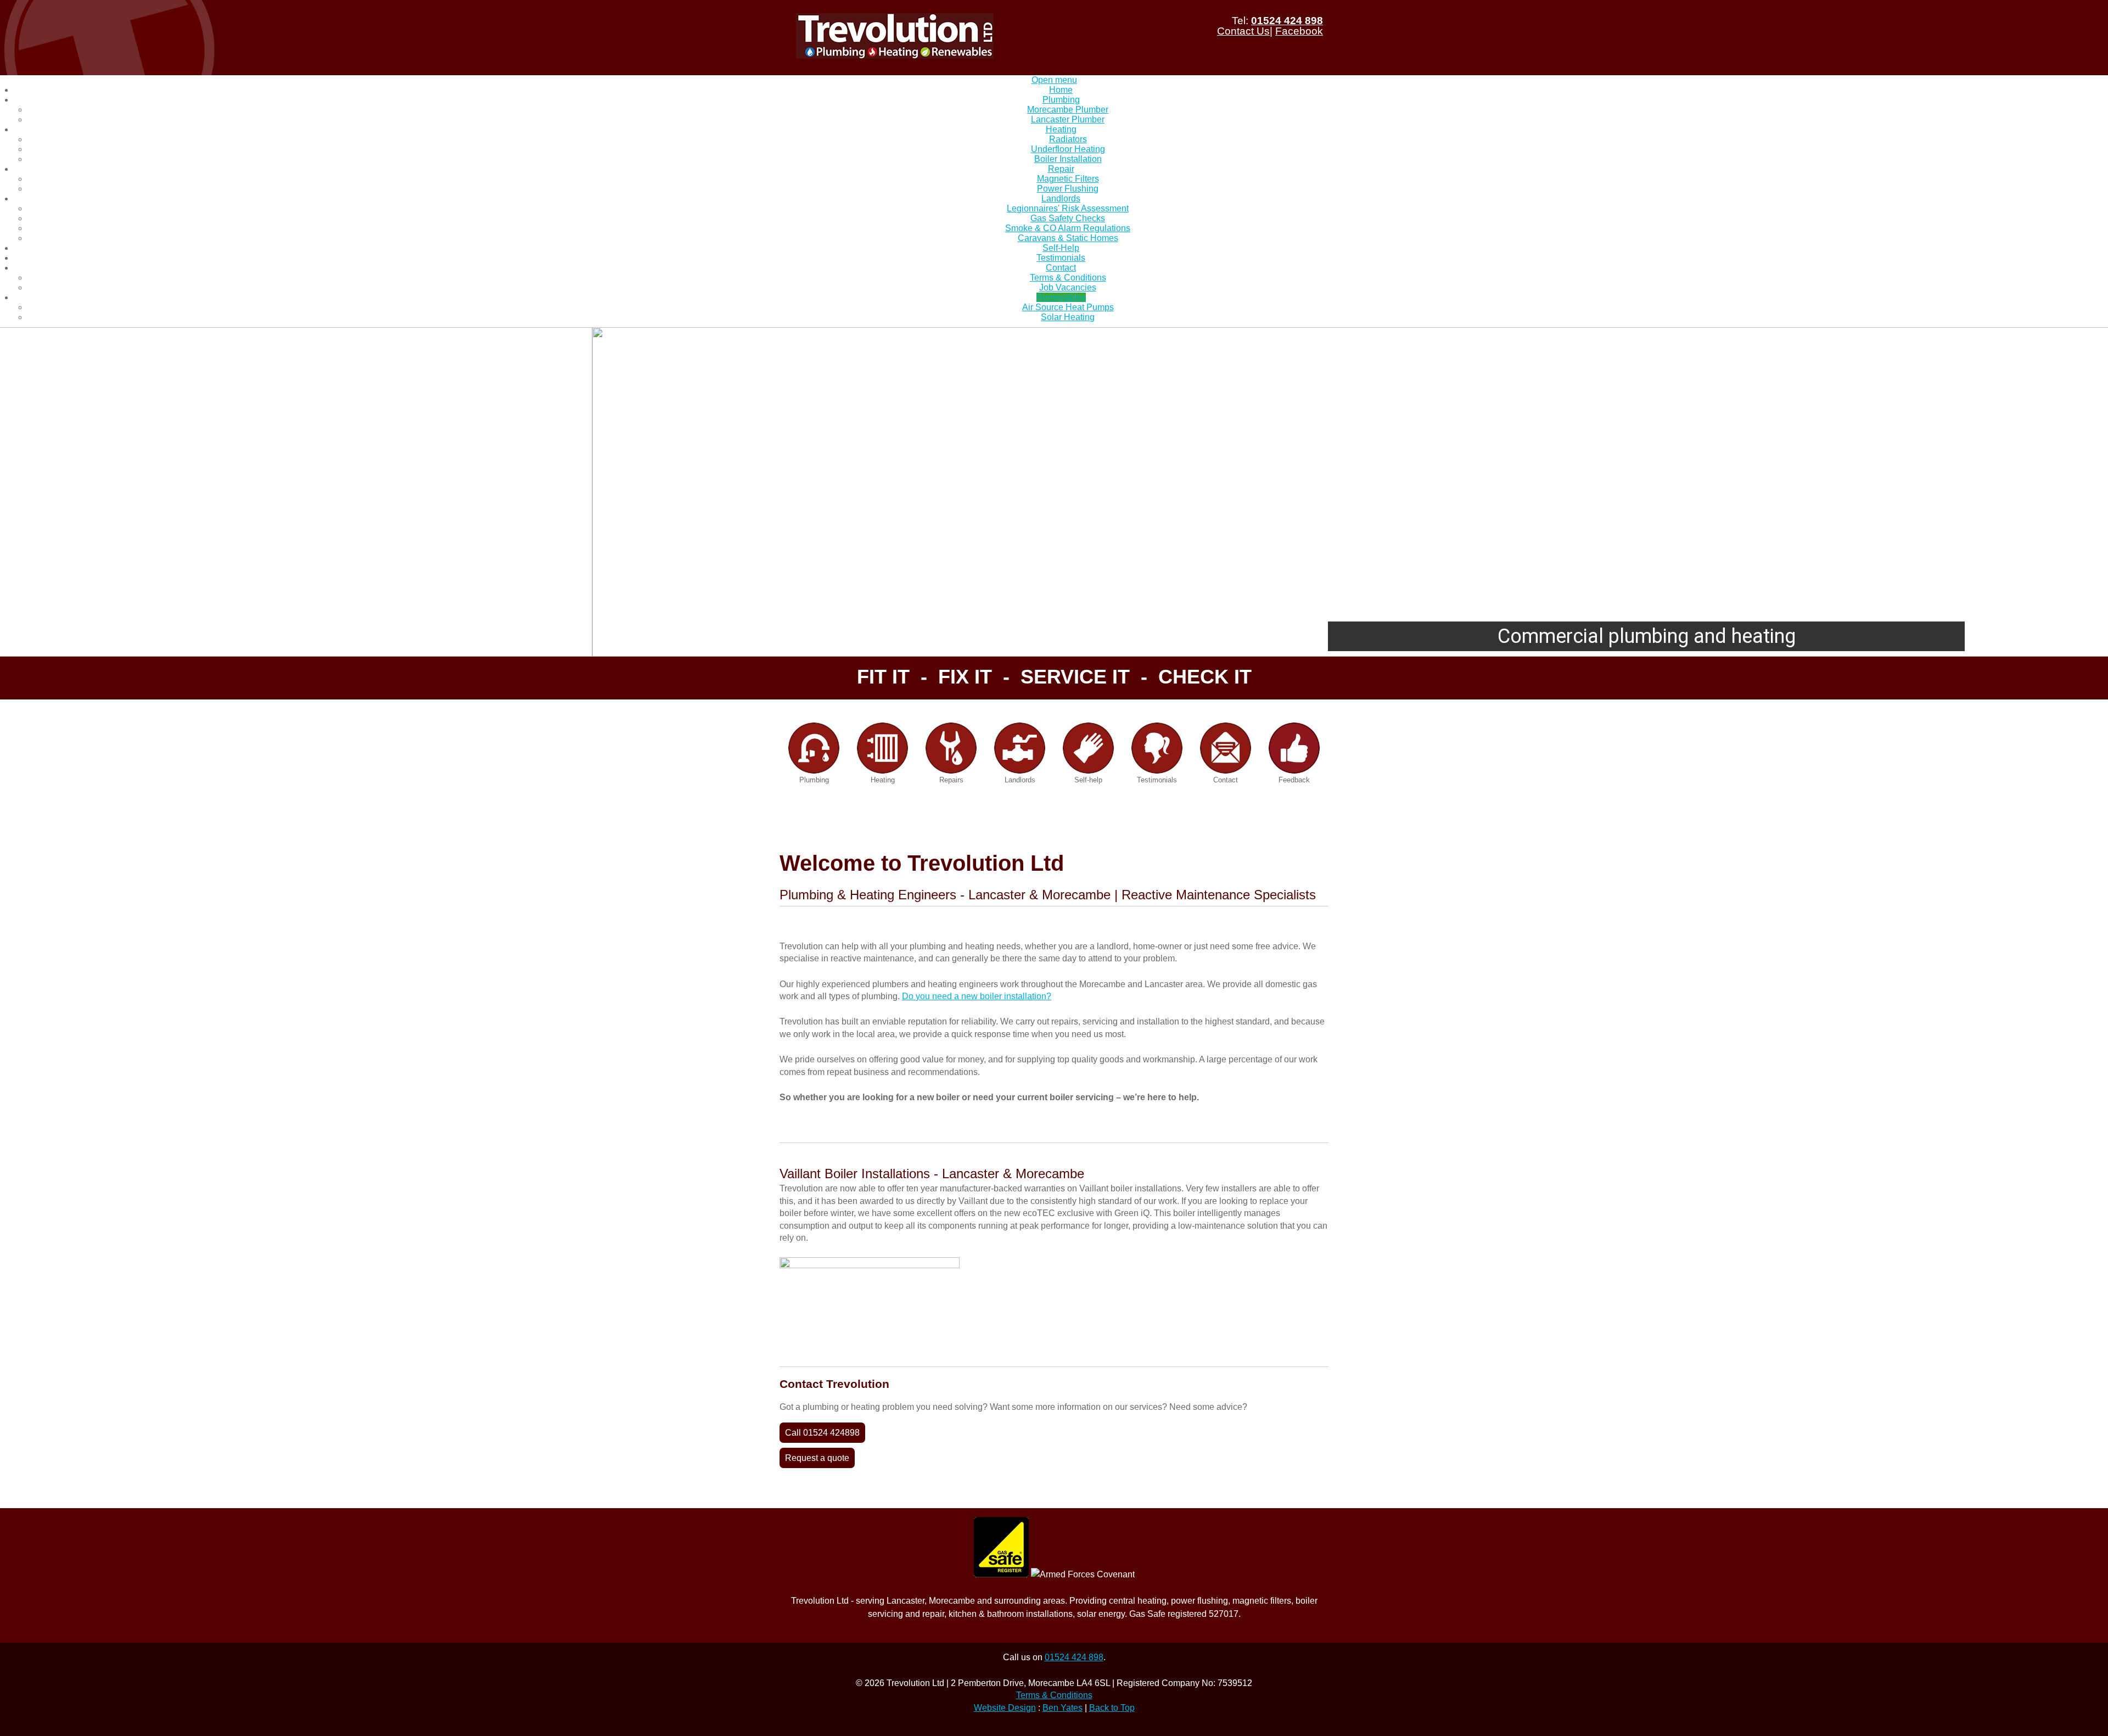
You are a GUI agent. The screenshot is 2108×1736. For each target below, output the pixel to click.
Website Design (1005, 1708)
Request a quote (817, 1458)
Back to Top (1112, 1708)
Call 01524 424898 (822, 1433)
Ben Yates (1063, 1708)
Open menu (1054, 80)
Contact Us (1243, 31)
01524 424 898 (1287, 21)
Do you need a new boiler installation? (977, 996)
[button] (17, 492)
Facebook (1299, 31)
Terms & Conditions (1054, 1695)
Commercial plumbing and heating (1054, 636)
